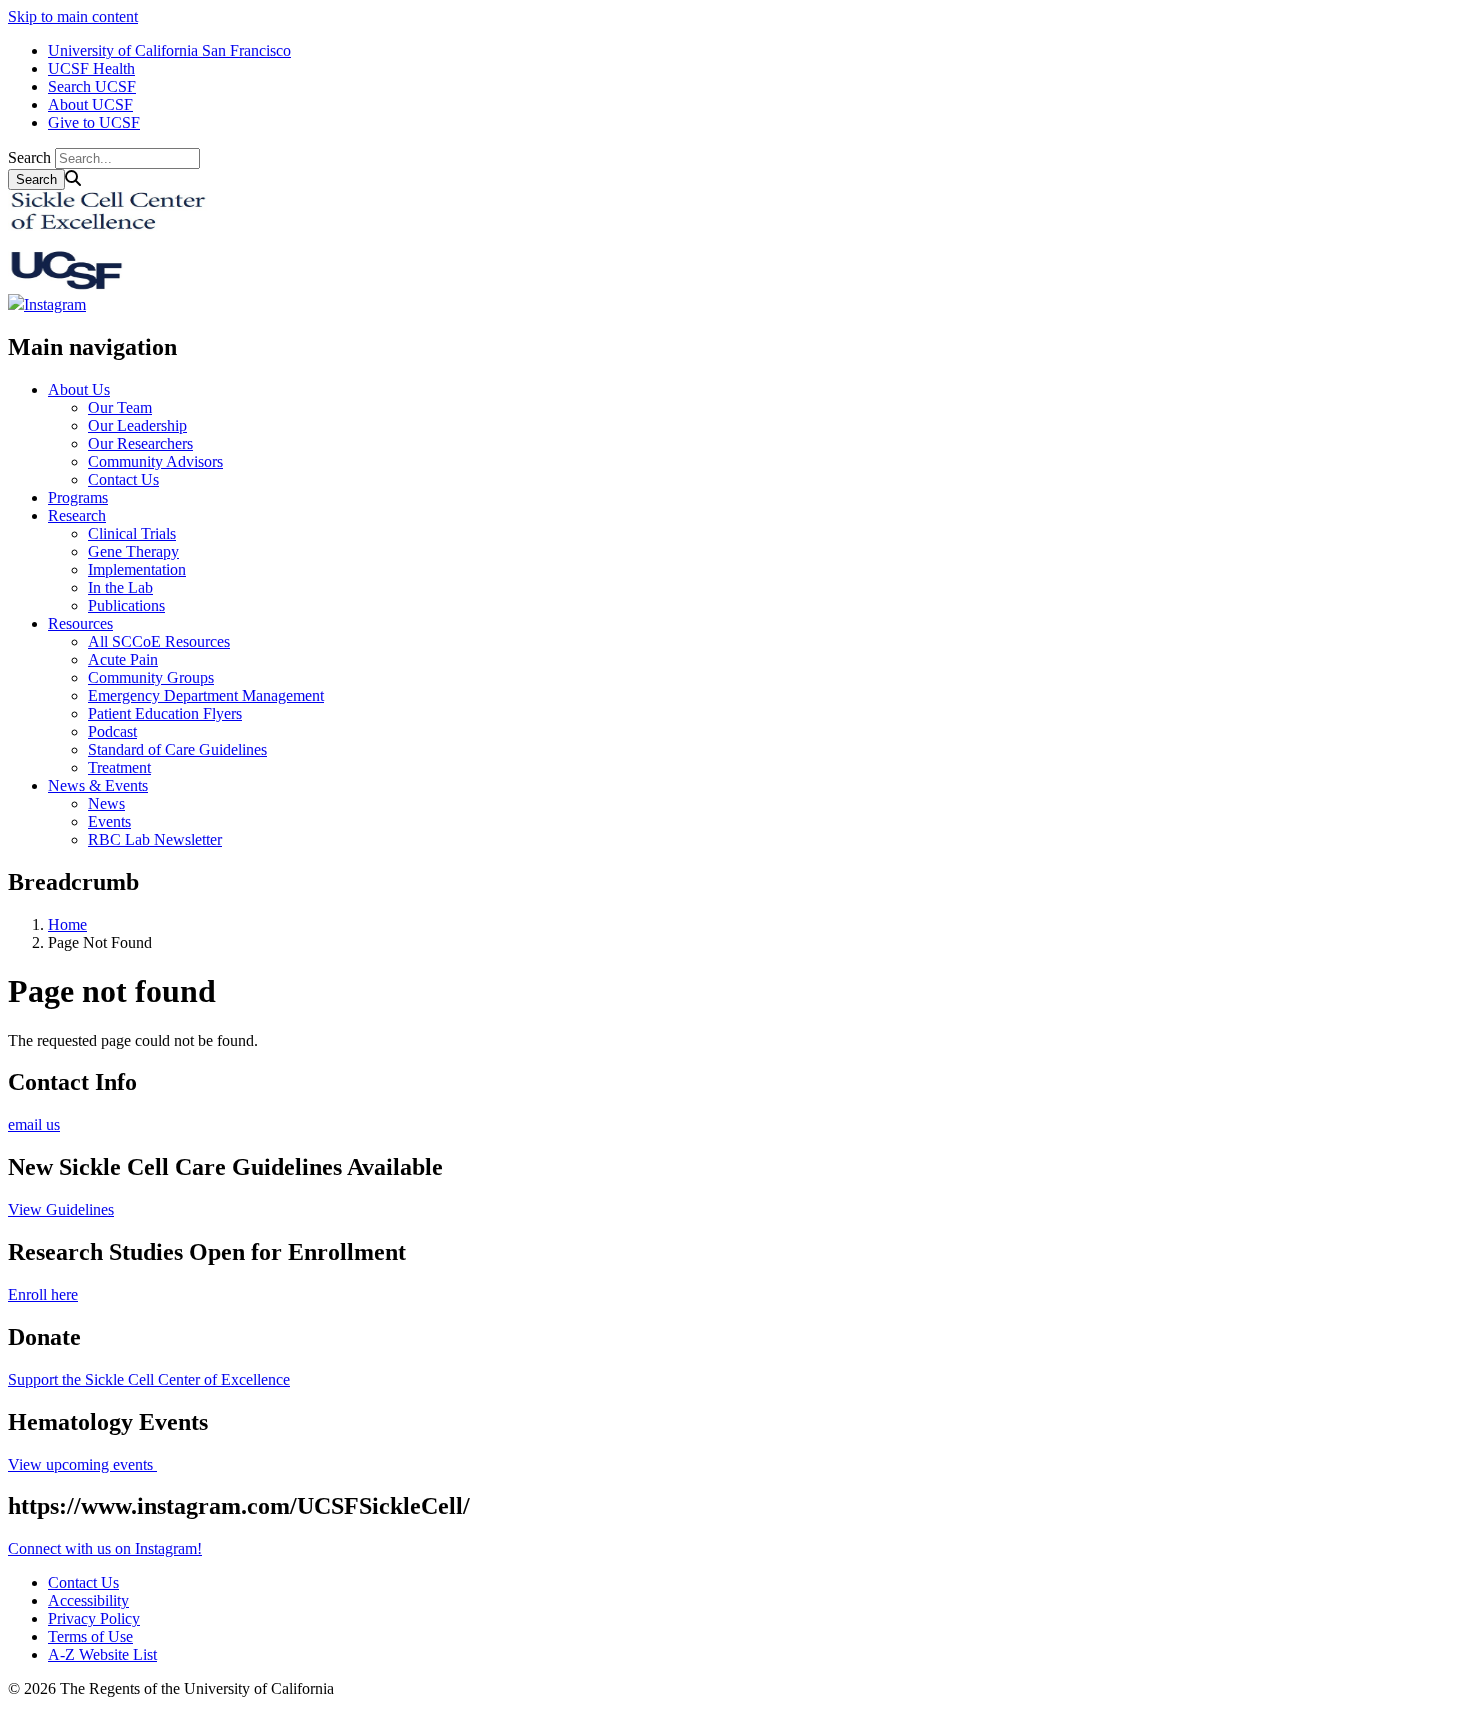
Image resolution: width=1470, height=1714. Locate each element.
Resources (80, 623)
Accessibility (88, 1600)
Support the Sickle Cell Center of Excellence (149, 1379)
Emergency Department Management (206, 695)
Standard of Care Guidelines (177, 749)
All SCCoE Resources (159, 641)
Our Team (120, 407)
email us (34, 1124)
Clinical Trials (132, 533)
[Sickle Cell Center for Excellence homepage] (108, 284)
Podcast (112, 731)
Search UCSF (92, 86)
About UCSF (90, 104)
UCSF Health (91, 68)
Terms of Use (90, 1636)
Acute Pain (123, 659)
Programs (78, 497)
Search (29, 157)
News (106, 803)
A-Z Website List (102, 1654)
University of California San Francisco (169, 50)
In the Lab (120, 587)
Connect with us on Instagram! (105, 1548)
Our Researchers (140, 443)
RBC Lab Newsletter (155, 839)
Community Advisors (155, 461)
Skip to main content (73, 16)
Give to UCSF (94, 122)
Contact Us (123, 479)
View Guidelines (61, 1209)
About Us (79, 389)
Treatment (119, 767)
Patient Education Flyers (165, 713)
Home (67, 924)
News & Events (98, 785)
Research (77, 515)
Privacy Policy (94, 1618)
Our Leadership (137, 425)
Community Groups (151, 677)
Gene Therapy (133, 551)
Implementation (137, 569)
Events (109, 821)
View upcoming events (82, 1464)
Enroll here (43, 1294)
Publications (126, 605)
